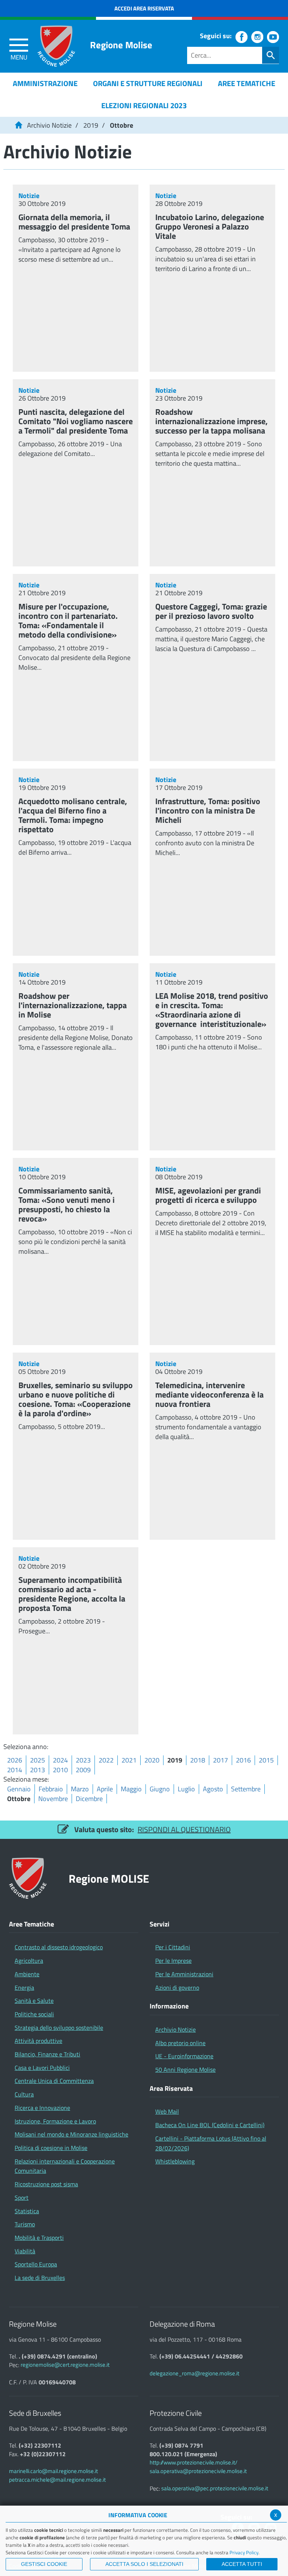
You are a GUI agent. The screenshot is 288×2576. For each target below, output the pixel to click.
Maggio (131, 1789)
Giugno (160, 1789)
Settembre (246, 1789)
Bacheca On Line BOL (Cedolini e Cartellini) (210, 2125)
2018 (198, 1760)
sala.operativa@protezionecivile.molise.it (198, 2471)
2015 (266, 1760)
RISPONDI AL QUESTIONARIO (184, 1829)
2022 (106, 1760)
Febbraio (51, 1789)
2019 (91, 125)
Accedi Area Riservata (144, 8)
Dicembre (89, 1799)
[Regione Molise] (56, 46)
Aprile (105, 1789)
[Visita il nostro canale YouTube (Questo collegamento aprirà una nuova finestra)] (273, 37)
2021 (129, 1760)
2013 (37, 1770)
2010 (60, 1770)
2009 (83, 1770)
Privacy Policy (244, 2552)
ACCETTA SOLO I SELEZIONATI (144, 2564)
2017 (220, 1760)
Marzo (80, 1789)
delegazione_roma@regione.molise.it (194, 2373)
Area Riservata (171, 2089)
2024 (60, 1760)
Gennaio (19, 1789)
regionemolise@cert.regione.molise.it (65, 2365)
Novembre (53, 1799)
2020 (152, 1760)
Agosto (213, 1789)
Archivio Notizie (49, 125)
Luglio (186, 1789)
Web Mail (167, 2111)
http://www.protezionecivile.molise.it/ (193, 2462)
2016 (243, 1760)
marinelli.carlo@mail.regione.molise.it (53, 2471)
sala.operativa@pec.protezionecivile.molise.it (215, 2488)
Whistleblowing (175, 2161)
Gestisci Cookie (44, 2564)
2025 (37, 1760)
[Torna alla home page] (18, 125)
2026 (15, 1760)
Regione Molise (121, 45)
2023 (83, 1760)
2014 (15, 1770)
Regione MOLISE (109, 1878)
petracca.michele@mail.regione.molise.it (57, 2480)
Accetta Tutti (242, 2564)
